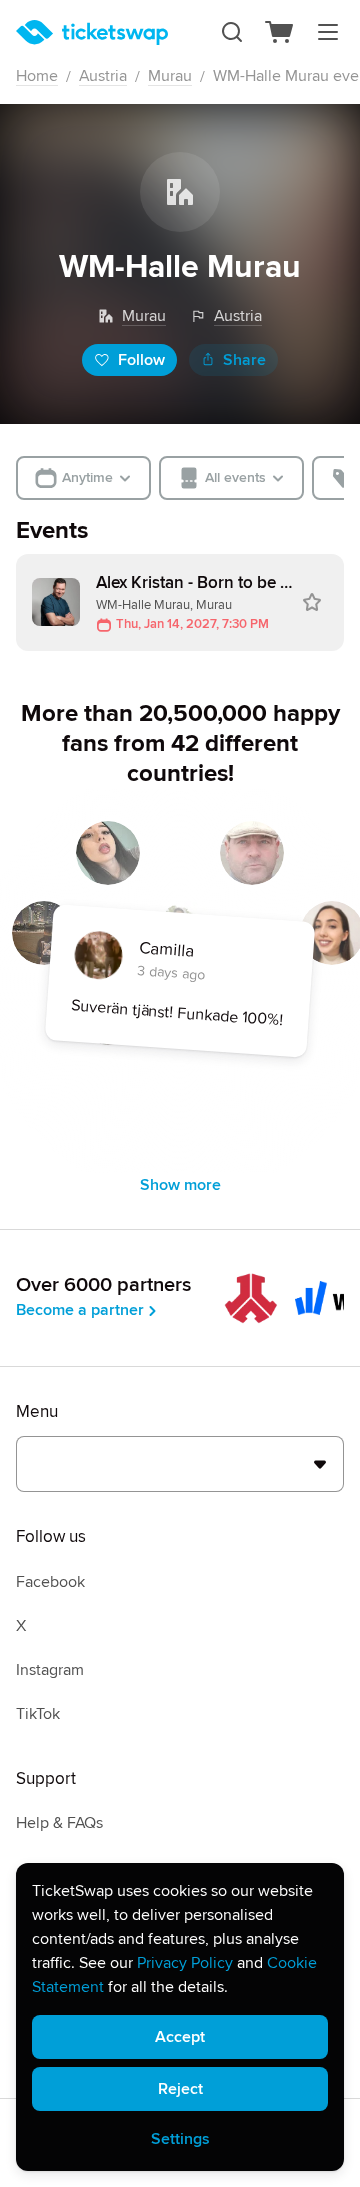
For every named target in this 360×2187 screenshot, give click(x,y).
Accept (180, 2037)
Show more (180, 1185)
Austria (103, 76)
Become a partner (80, 1310)
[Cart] (280, 32)
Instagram (50, 1670)
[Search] (232, 32)
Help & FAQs (59, 1823)
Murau (170, 76)
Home (37, 76)
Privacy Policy (185, 1963)
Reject (180, 2089)
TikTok (38, 1714)
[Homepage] (92, 32)
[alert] (180, 2017)
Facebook (50, 1582)
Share (244, 360)
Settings (180, 2139)
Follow (141, 360)
